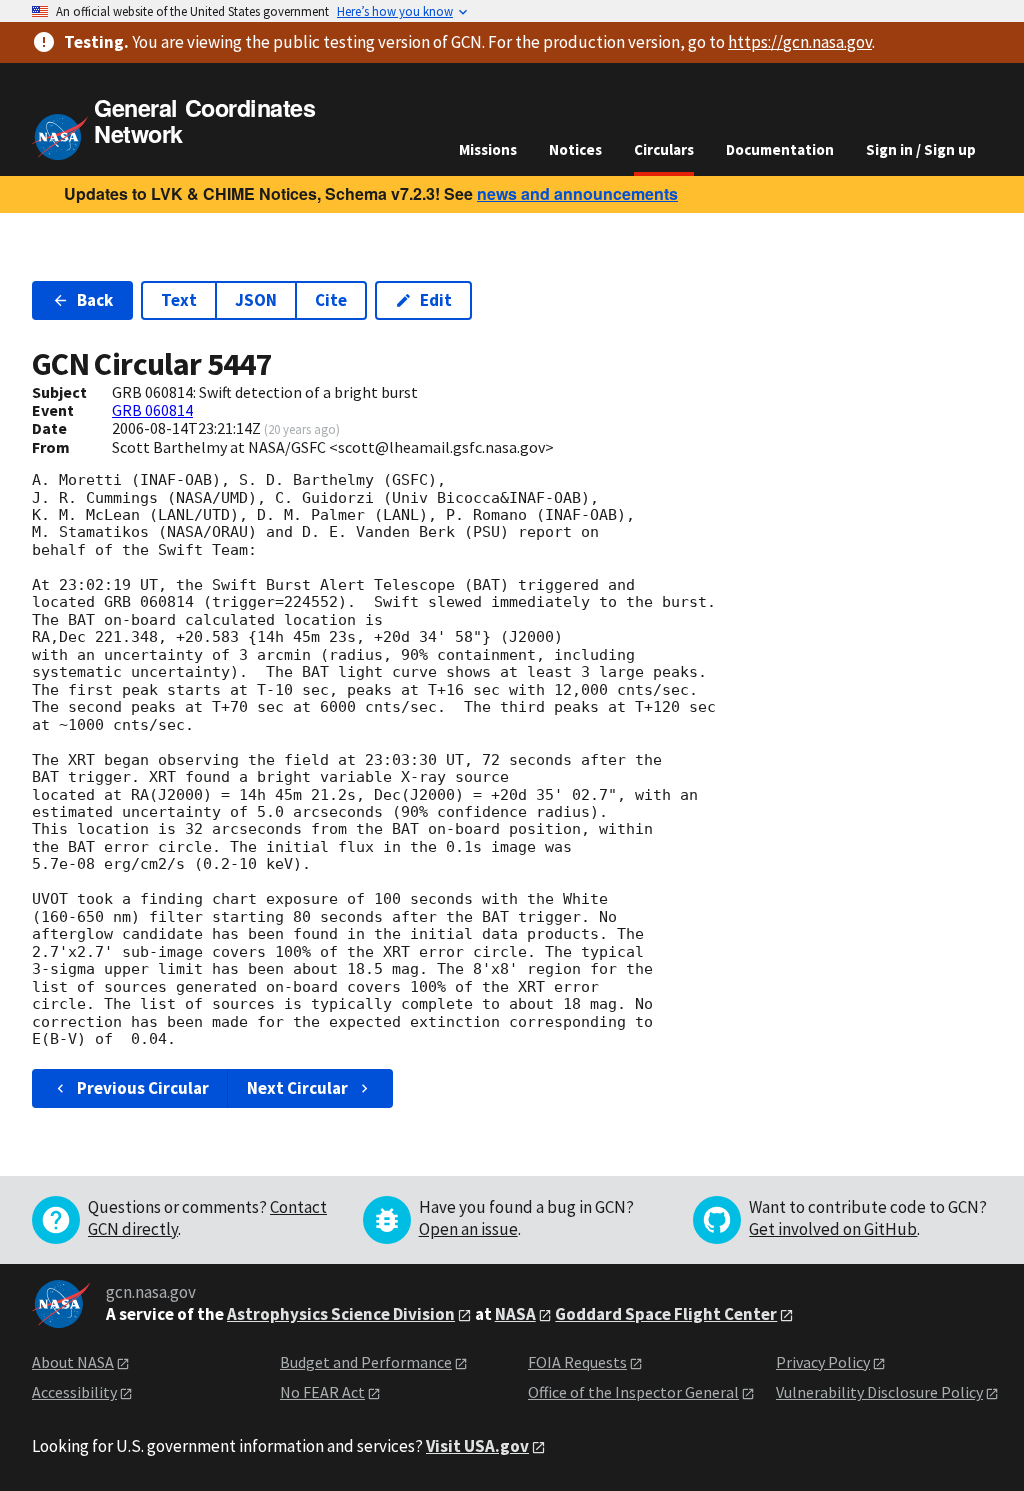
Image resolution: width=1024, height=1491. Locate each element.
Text (179, 300)
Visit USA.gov (477, 1446)
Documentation (780, 149)
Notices (575, 149)
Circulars (664, 149)
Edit (436, 300)
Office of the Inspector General (633, 1392)
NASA (515, 1314)
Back (95, 300)
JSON (256, 300)
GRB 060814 (152, 410)
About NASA (73, 1362)
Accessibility (74, 1392)
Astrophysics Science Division (341, 1314)
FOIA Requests (577, 1362)
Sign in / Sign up (921, 149)
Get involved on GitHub (833, 1229)
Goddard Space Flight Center (666, 1314)
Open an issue (468, 1229)
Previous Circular (143, 1088)
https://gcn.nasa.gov (800, 42)
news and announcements (577, 193)
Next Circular (297, 1088)
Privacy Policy (823, 1362)
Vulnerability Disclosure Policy (879, 1392)
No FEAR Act (322, 1392)
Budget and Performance (366, 1362)
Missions (488, 149)
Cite (331, 300)
